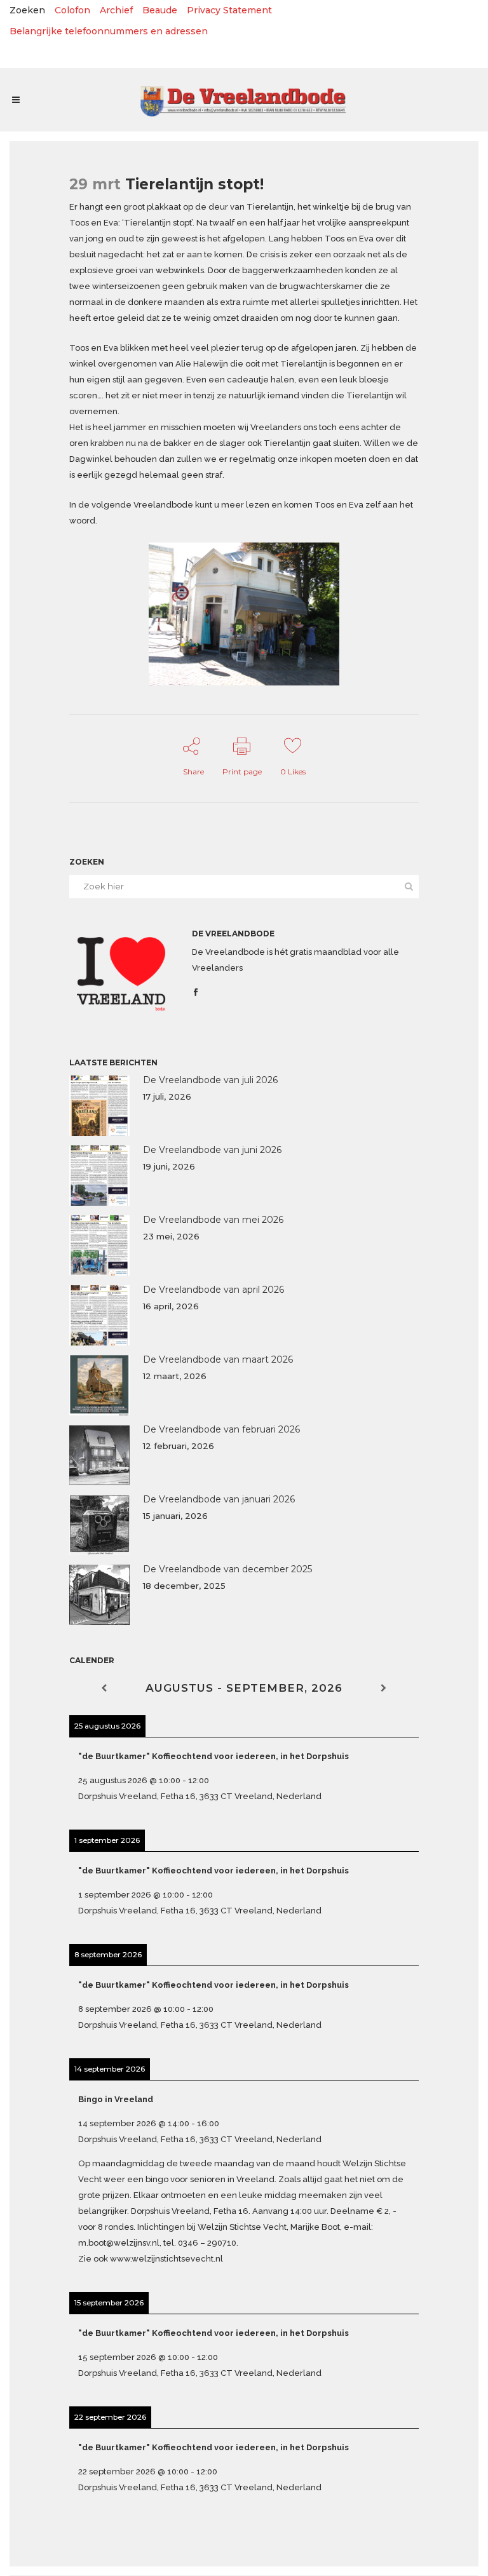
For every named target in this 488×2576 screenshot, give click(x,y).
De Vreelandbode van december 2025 (227, 1569)
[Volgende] (384, 1688)
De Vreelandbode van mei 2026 (213, 1220)
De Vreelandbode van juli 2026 (210, 1080)
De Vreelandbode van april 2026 (213, 1290)
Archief (116, 10)
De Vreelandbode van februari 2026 (221, 1429)
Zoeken (27, 10)
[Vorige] (104, 1688)
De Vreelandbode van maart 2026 (218, 1359)
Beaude (160, 10)
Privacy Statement (229, 10)
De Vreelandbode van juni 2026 (212, 1150)
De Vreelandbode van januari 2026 (219, 1499)
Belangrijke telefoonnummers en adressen (109, 31)
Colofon (72, 10)
